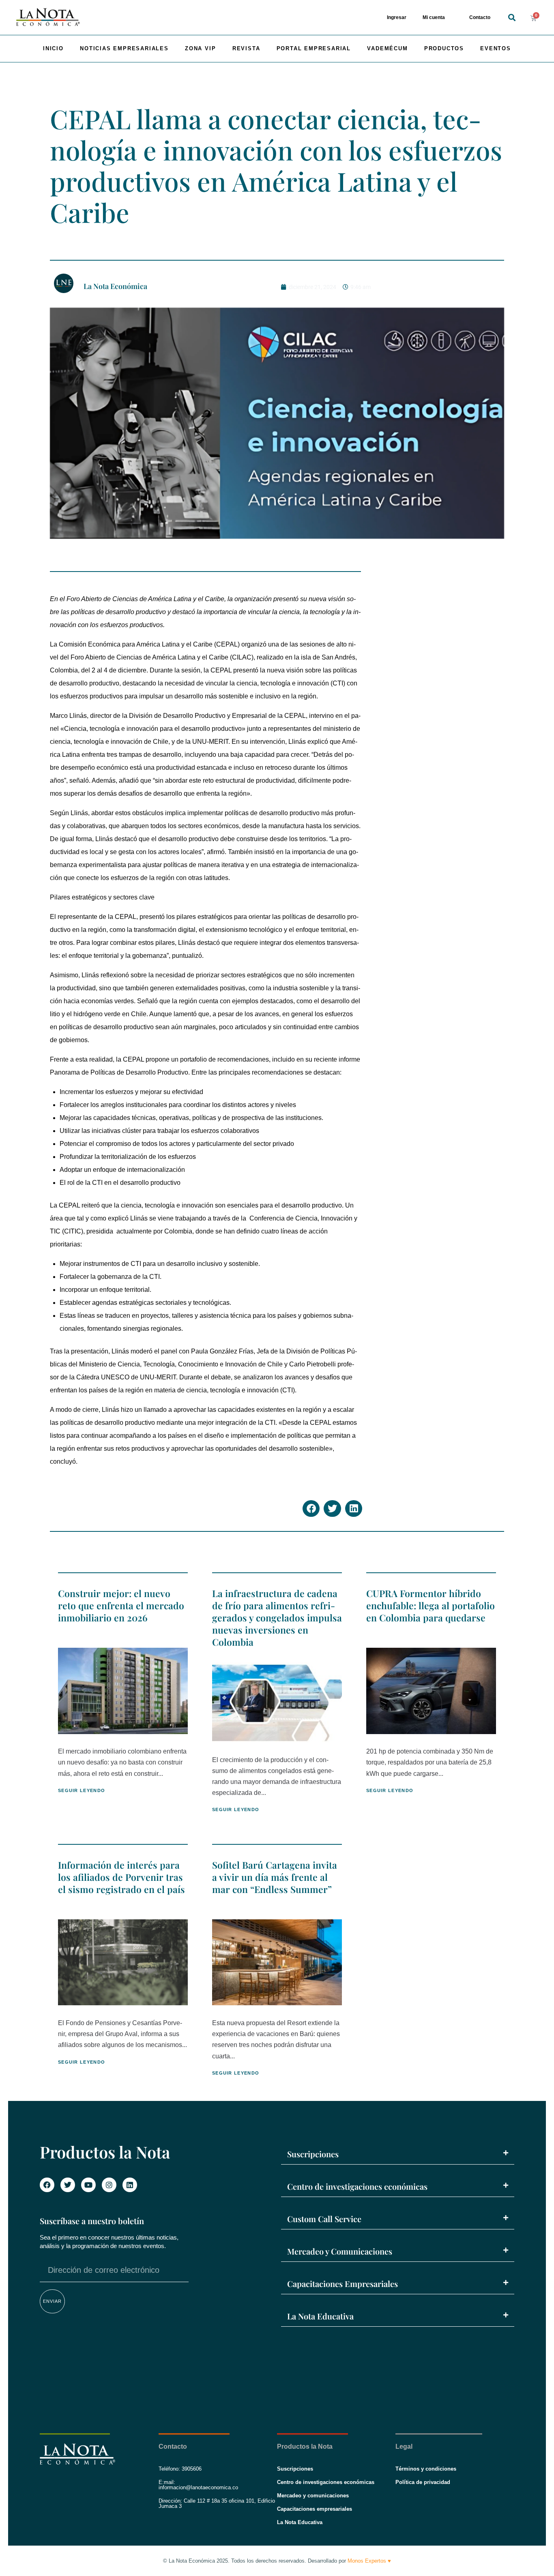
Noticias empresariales (124, 48)
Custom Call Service (324, 2219)
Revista (246, 48)
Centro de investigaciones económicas (357, 2186)
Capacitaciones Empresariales (342, 2284)
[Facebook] (47, 2185)
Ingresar (397, 17)
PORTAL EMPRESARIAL (314, 48)
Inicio (53, 48)
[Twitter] (68, 2185)
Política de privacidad (423, 2482)
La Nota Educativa (320, 2316)
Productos (444, 48)
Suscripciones (313, 2154)
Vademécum (387, 48)
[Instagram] (109, 2185)
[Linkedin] (130, 2185)
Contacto (480, 17)
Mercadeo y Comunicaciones (340, 2251)
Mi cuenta (434, 17)
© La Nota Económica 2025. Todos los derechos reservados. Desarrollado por (277, 2561)
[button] (512, 18)
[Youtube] (88, 2185)
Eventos (496, 48)
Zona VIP (200, 48)
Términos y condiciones (426, 2469)
